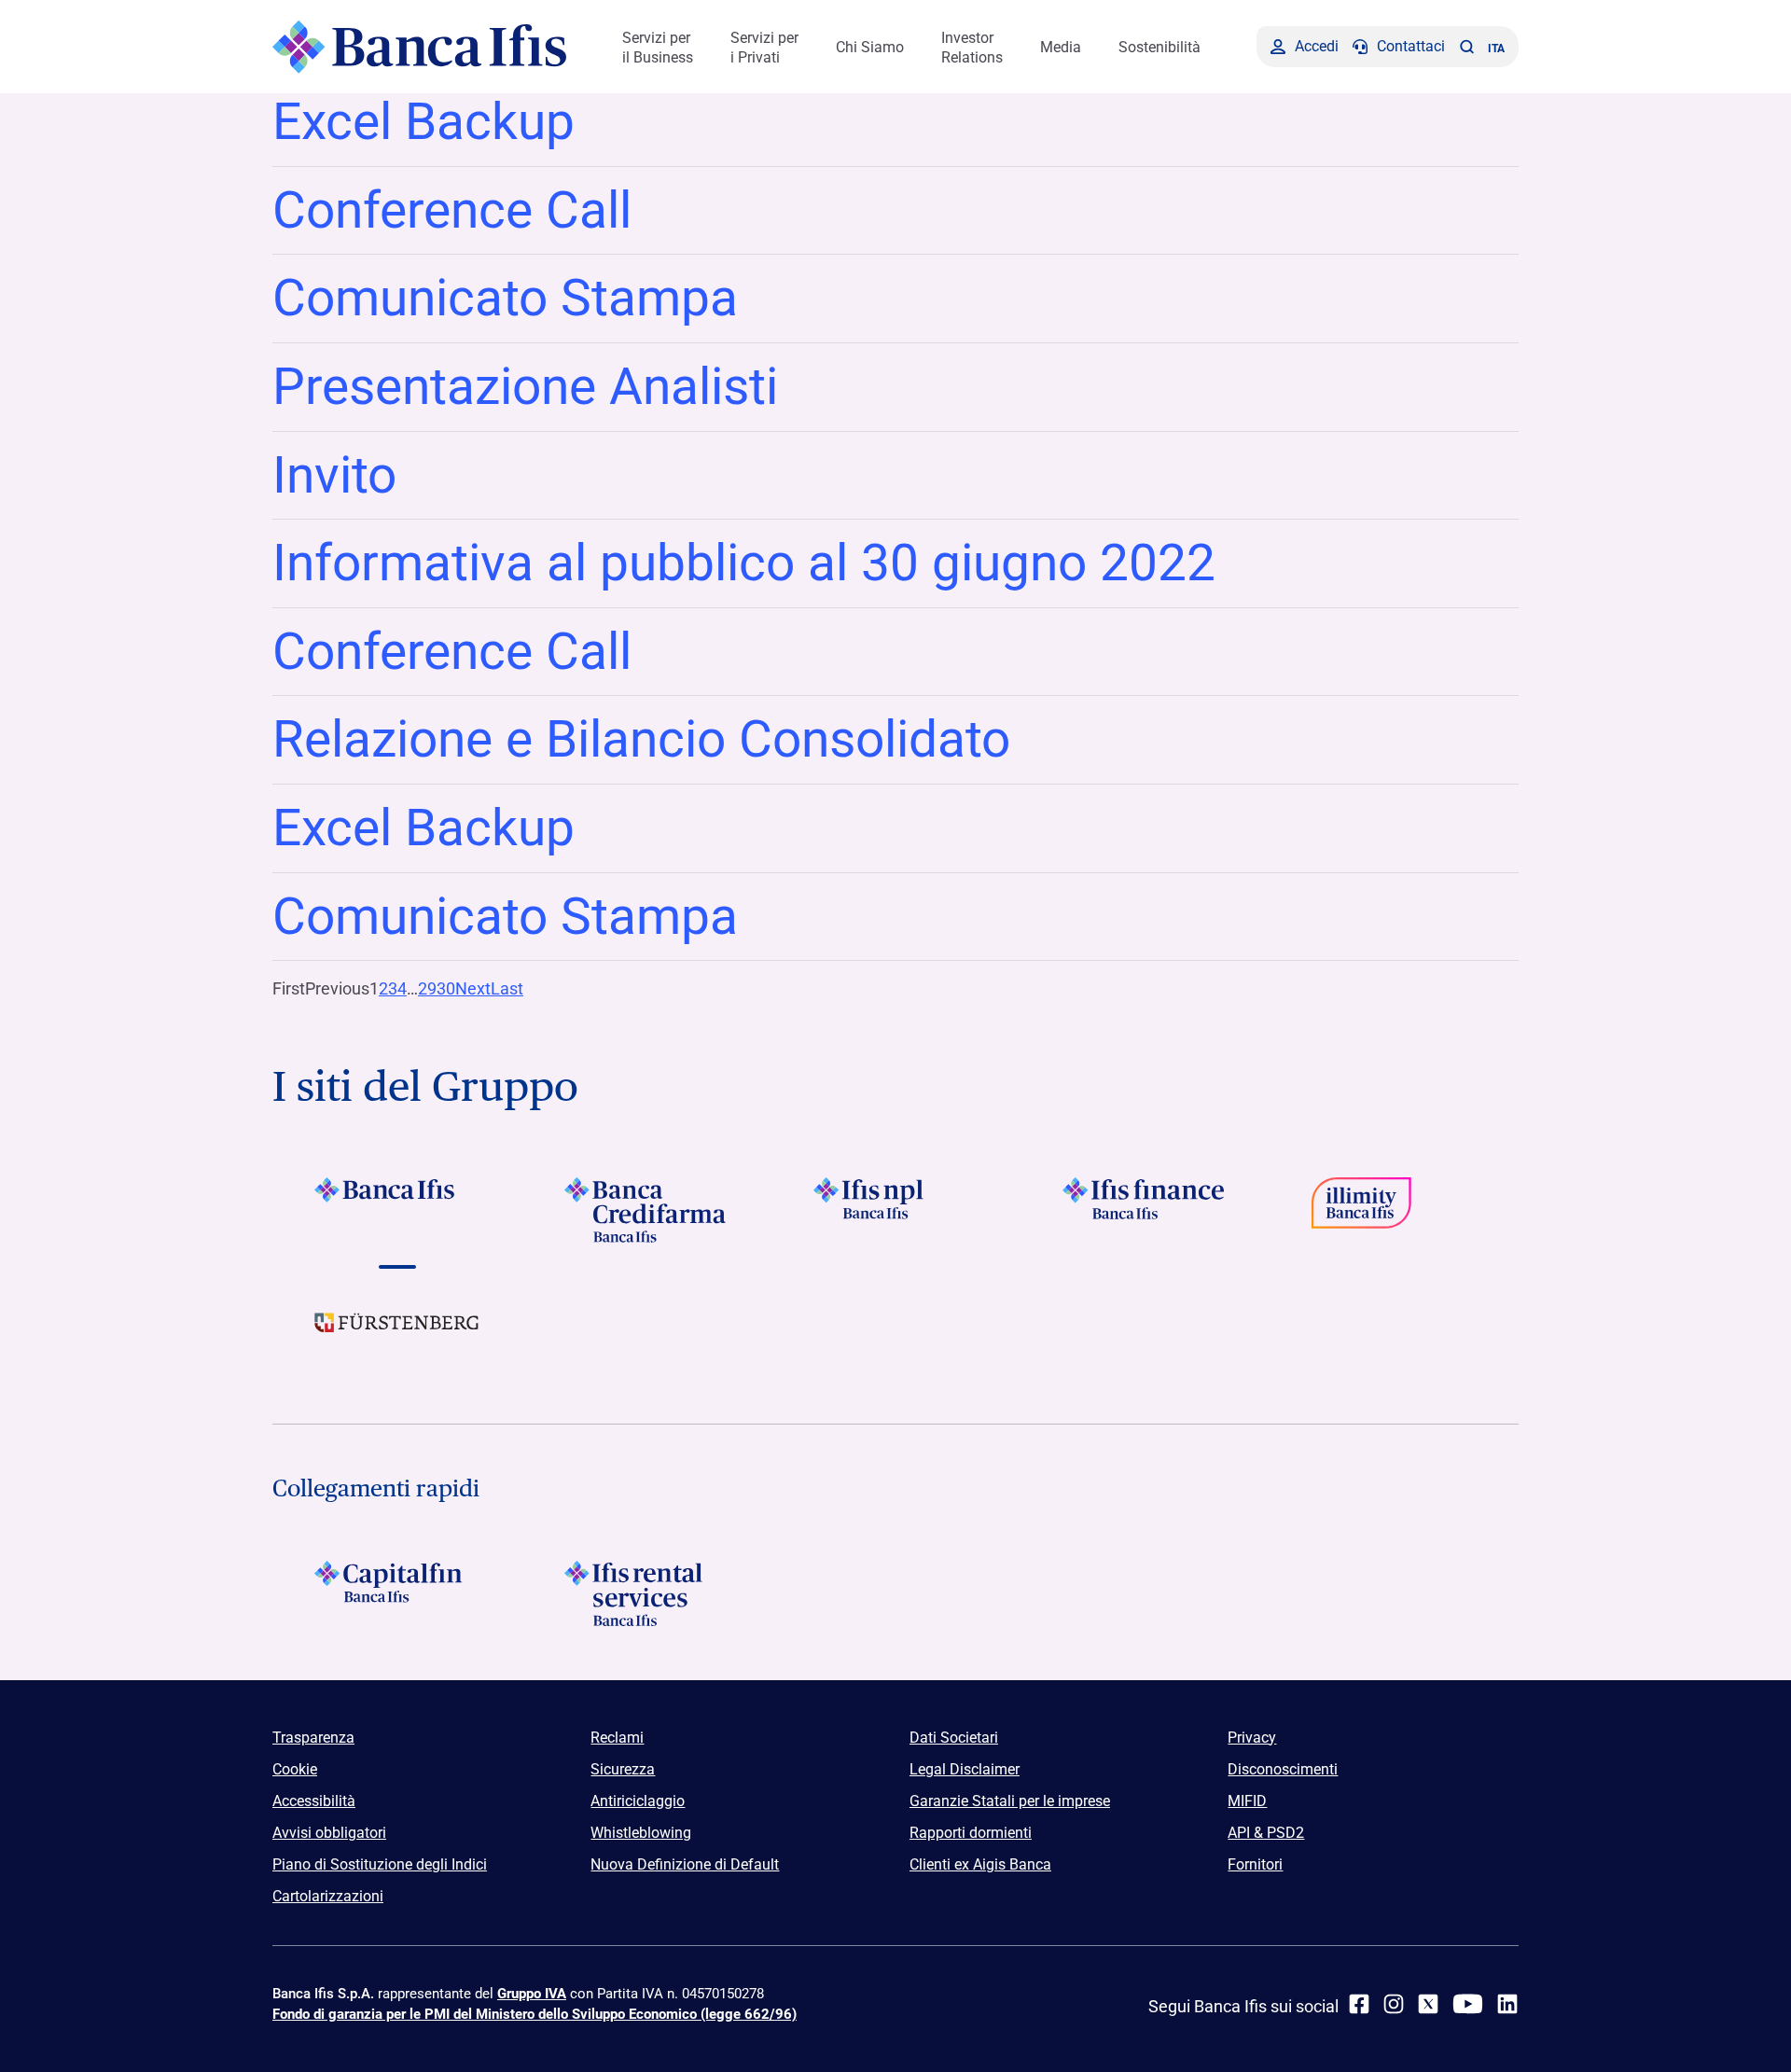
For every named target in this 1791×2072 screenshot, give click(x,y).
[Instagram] (1394, 2004)
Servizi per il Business (658, 48)
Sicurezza (623, 1769)
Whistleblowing (641, 1833)
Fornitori (1255, 1864)
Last (507, 988)
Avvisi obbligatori (329, 1833)
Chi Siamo (870, 47)
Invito (334, 475)
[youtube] (1468, 2004)
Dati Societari (954, 1738)
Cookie (295, 1769)
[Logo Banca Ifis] (419, 47)
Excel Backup (423, 121)
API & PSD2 (1266, 1833)
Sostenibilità (1159, 47)
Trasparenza (313, 1738)
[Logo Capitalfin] (397, 1593)
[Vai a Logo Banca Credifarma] (646, 1210)
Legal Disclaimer (965, 1769)
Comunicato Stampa (505, 298)
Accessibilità (314, 1801)
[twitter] (1428, 2004)
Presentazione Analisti (525, 386)
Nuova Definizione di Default (685, 1864)
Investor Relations (972, 48)
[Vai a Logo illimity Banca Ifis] (1394, 1210)
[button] (1466, 47)
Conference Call (452, 210)
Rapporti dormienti (971, 1833)
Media (1061, 47)
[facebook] (1359, 2004)
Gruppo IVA (532, 1994)
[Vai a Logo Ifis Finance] (1145, 1210)
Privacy (1252, 1738)
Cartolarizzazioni (328, 1896)
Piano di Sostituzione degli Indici (380, 1864)
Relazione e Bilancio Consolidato (641, 739)
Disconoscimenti (1283, 1769)
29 (427, 988)
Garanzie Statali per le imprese (1010, 1801)
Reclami (617, 1738)
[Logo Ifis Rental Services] (646, 1593)
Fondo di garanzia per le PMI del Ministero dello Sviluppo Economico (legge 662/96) (535, 2014)
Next (473, 988)
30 (446, 988)
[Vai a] (895, 1210)
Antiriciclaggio (638, 1801)
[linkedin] (1507, 2004)
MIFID (1247, 1801)
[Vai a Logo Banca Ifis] (397, 1210)
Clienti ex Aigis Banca (980, 1864)
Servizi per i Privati (764, 48)
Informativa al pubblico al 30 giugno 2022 (744, 563)
